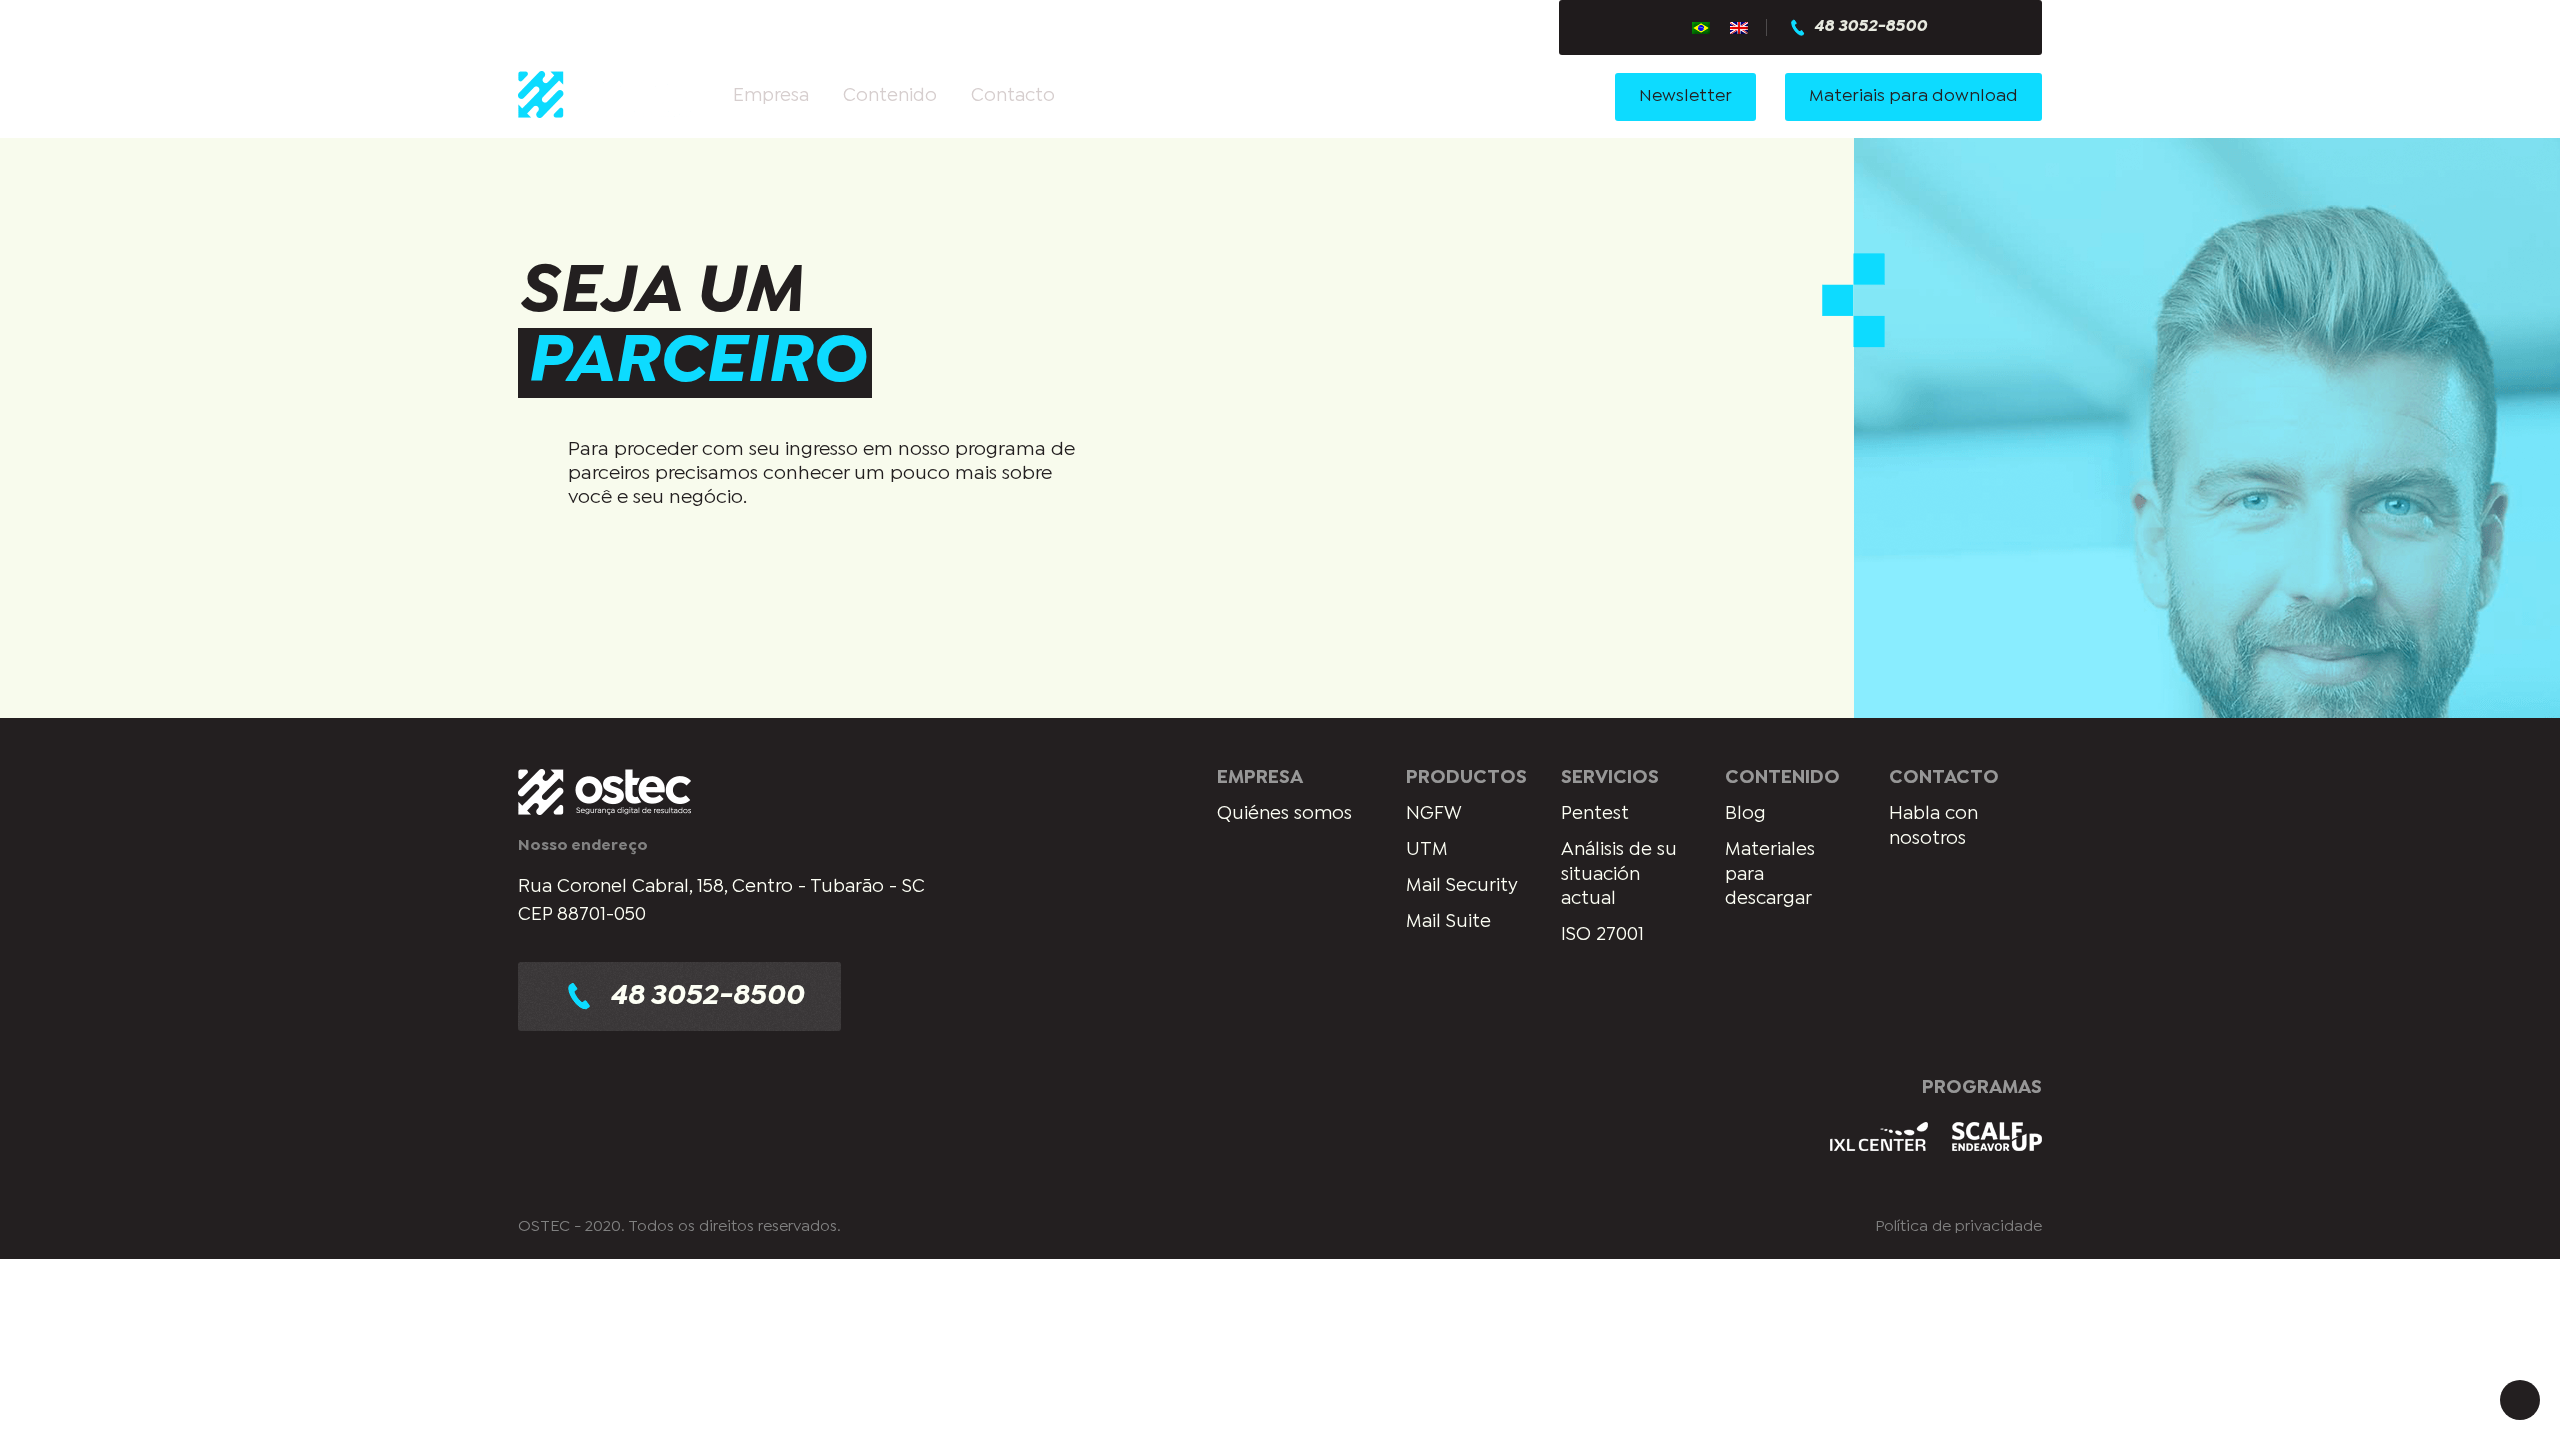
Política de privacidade (1958, 1226)
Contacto (1013, 96)
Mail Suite (1448, 922)
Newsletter (1685, 96)
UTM (1427, 850)
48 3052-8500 (1870, 27)
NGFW (1434, 814)
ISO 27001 (1602, 935)
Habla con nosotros (1933, 826)
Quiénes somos (1284, 814)
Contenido (890, 96)
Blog (1745, 814)
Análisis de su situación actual (1619, 874)
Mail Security (1462, 886)
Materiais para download (1913, 96)
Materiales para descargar (1770, 874)
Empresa (771, 96)
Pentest (1595, 814)
